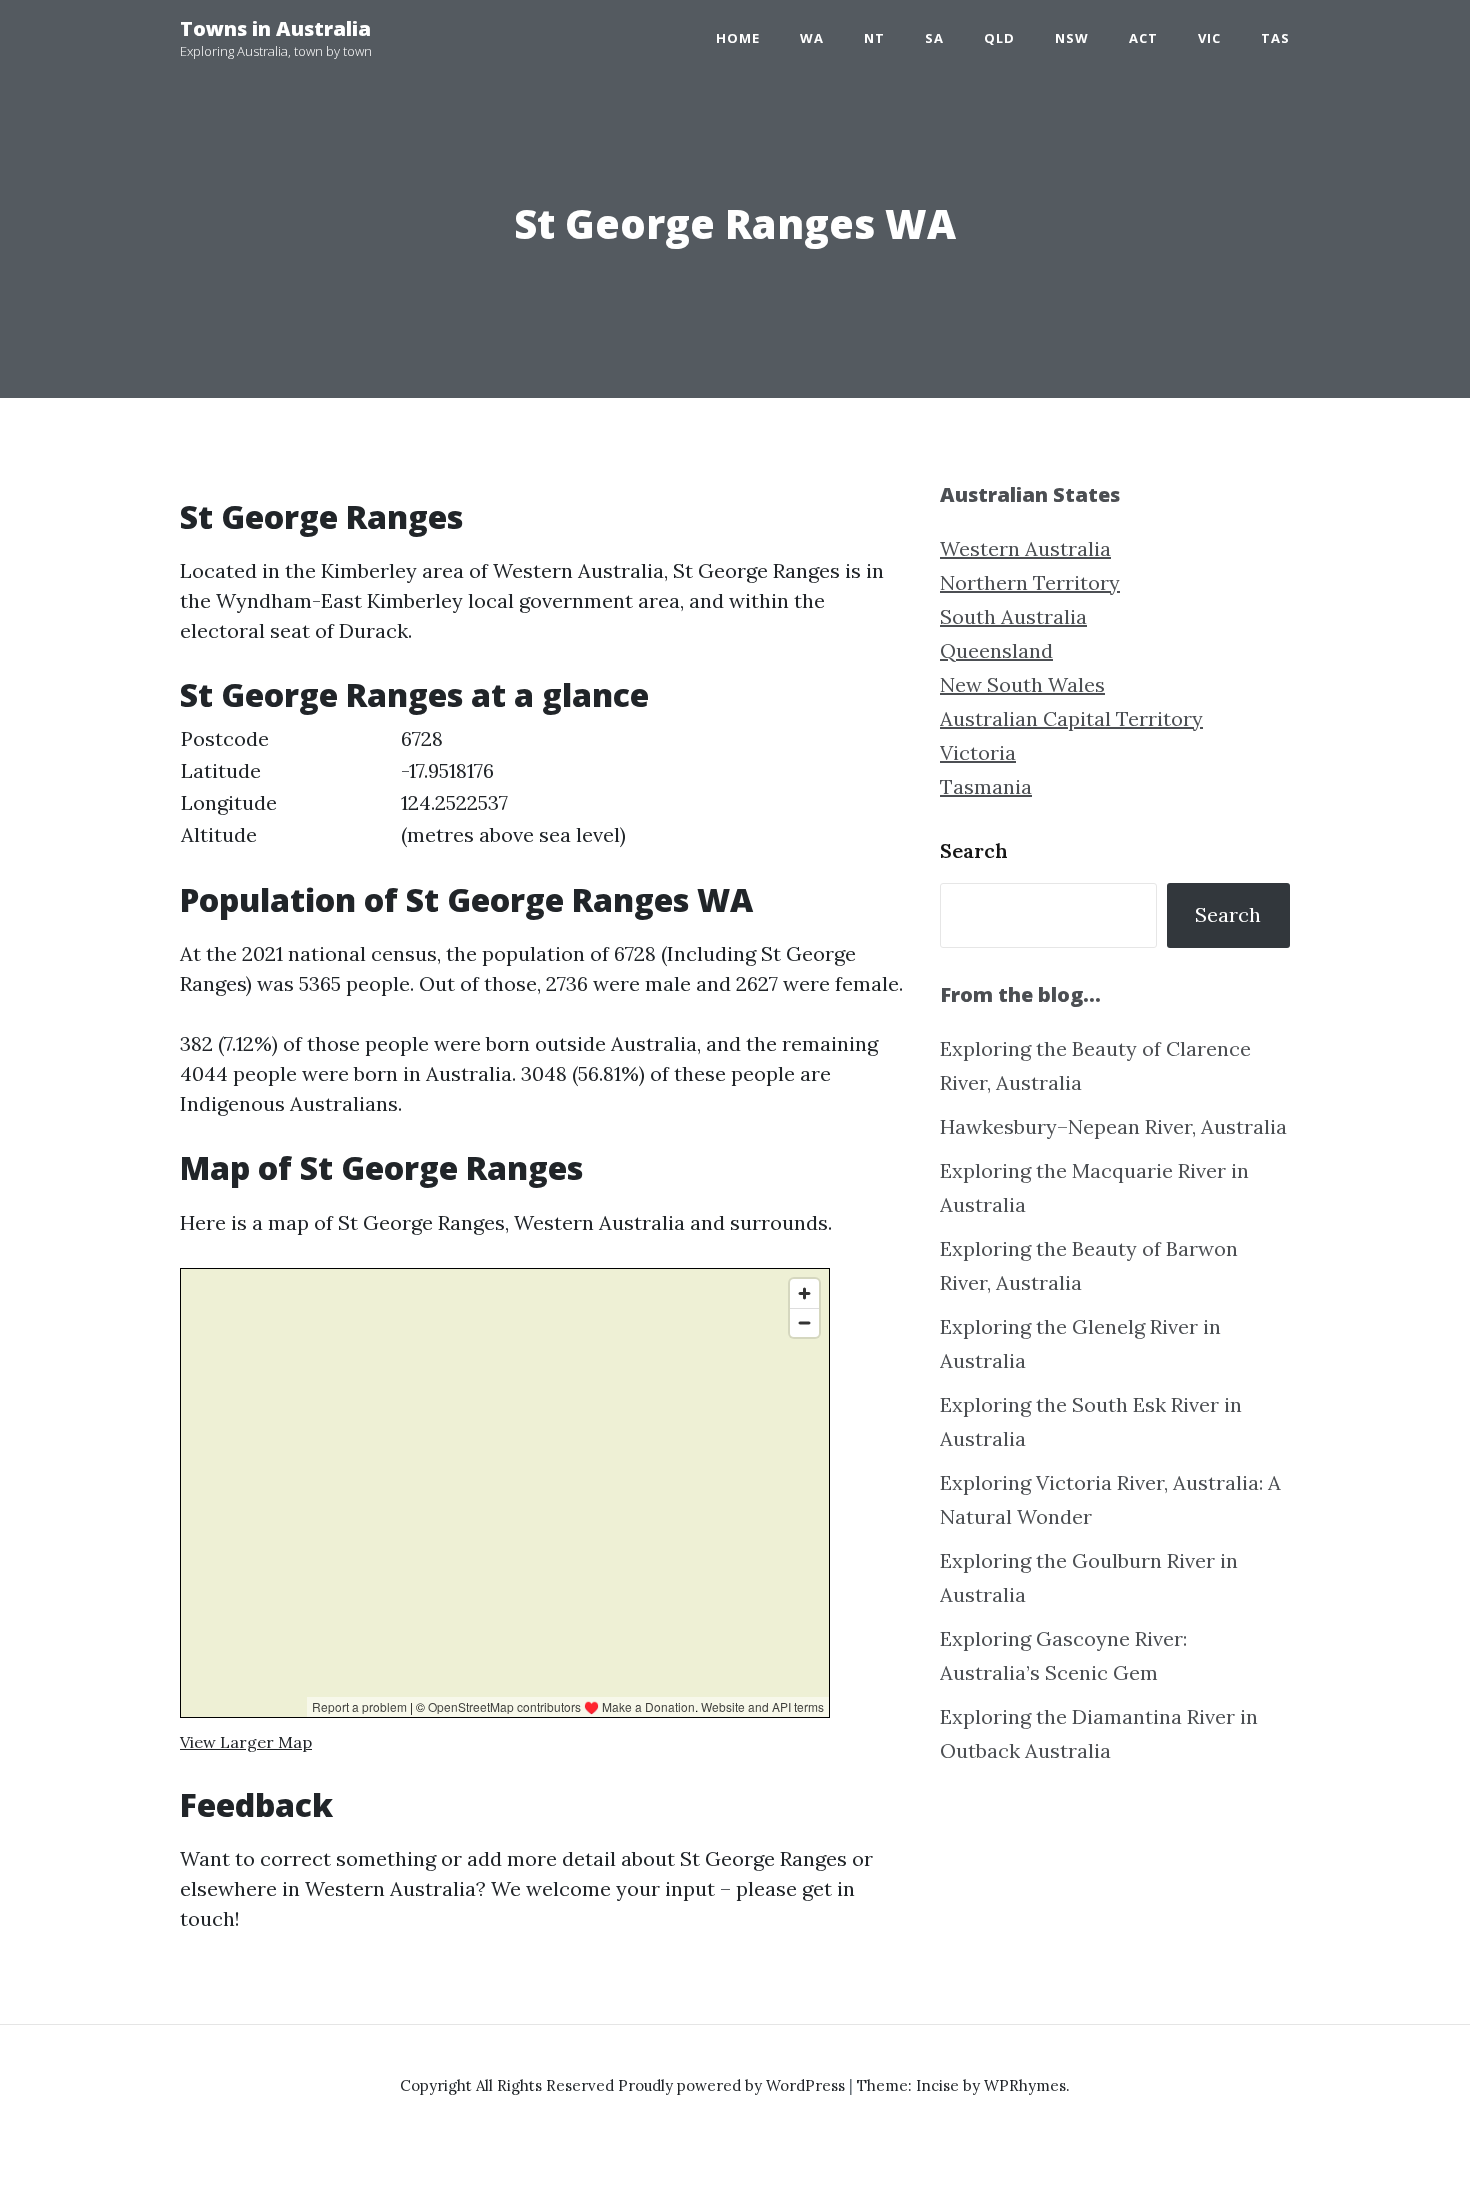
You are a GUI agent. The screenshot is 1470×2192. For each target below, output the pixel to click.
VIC (1209, 38)
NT (874, 38)
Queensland (996, 650)
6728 (422, 738)
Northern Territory (1030, 582)
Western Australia (1025, 548)
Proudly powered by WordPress (733, 2085)
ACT (1143, 38)
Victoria (978, 752)
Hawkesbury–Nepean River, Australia (1113, 1126)
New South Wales (1022, 684)
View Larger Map (246, 1742)
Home (738, 38)
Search (974, 850)
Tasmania (986, 786)
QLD (999, 38)
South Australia (1013, 616)
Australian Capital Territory (1071, 718)
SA (934, 38)
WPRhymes (1025, 2085)
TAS (1275, 38)
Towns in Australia (275, 28)
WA (812, 38)
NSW (1072, 38)
